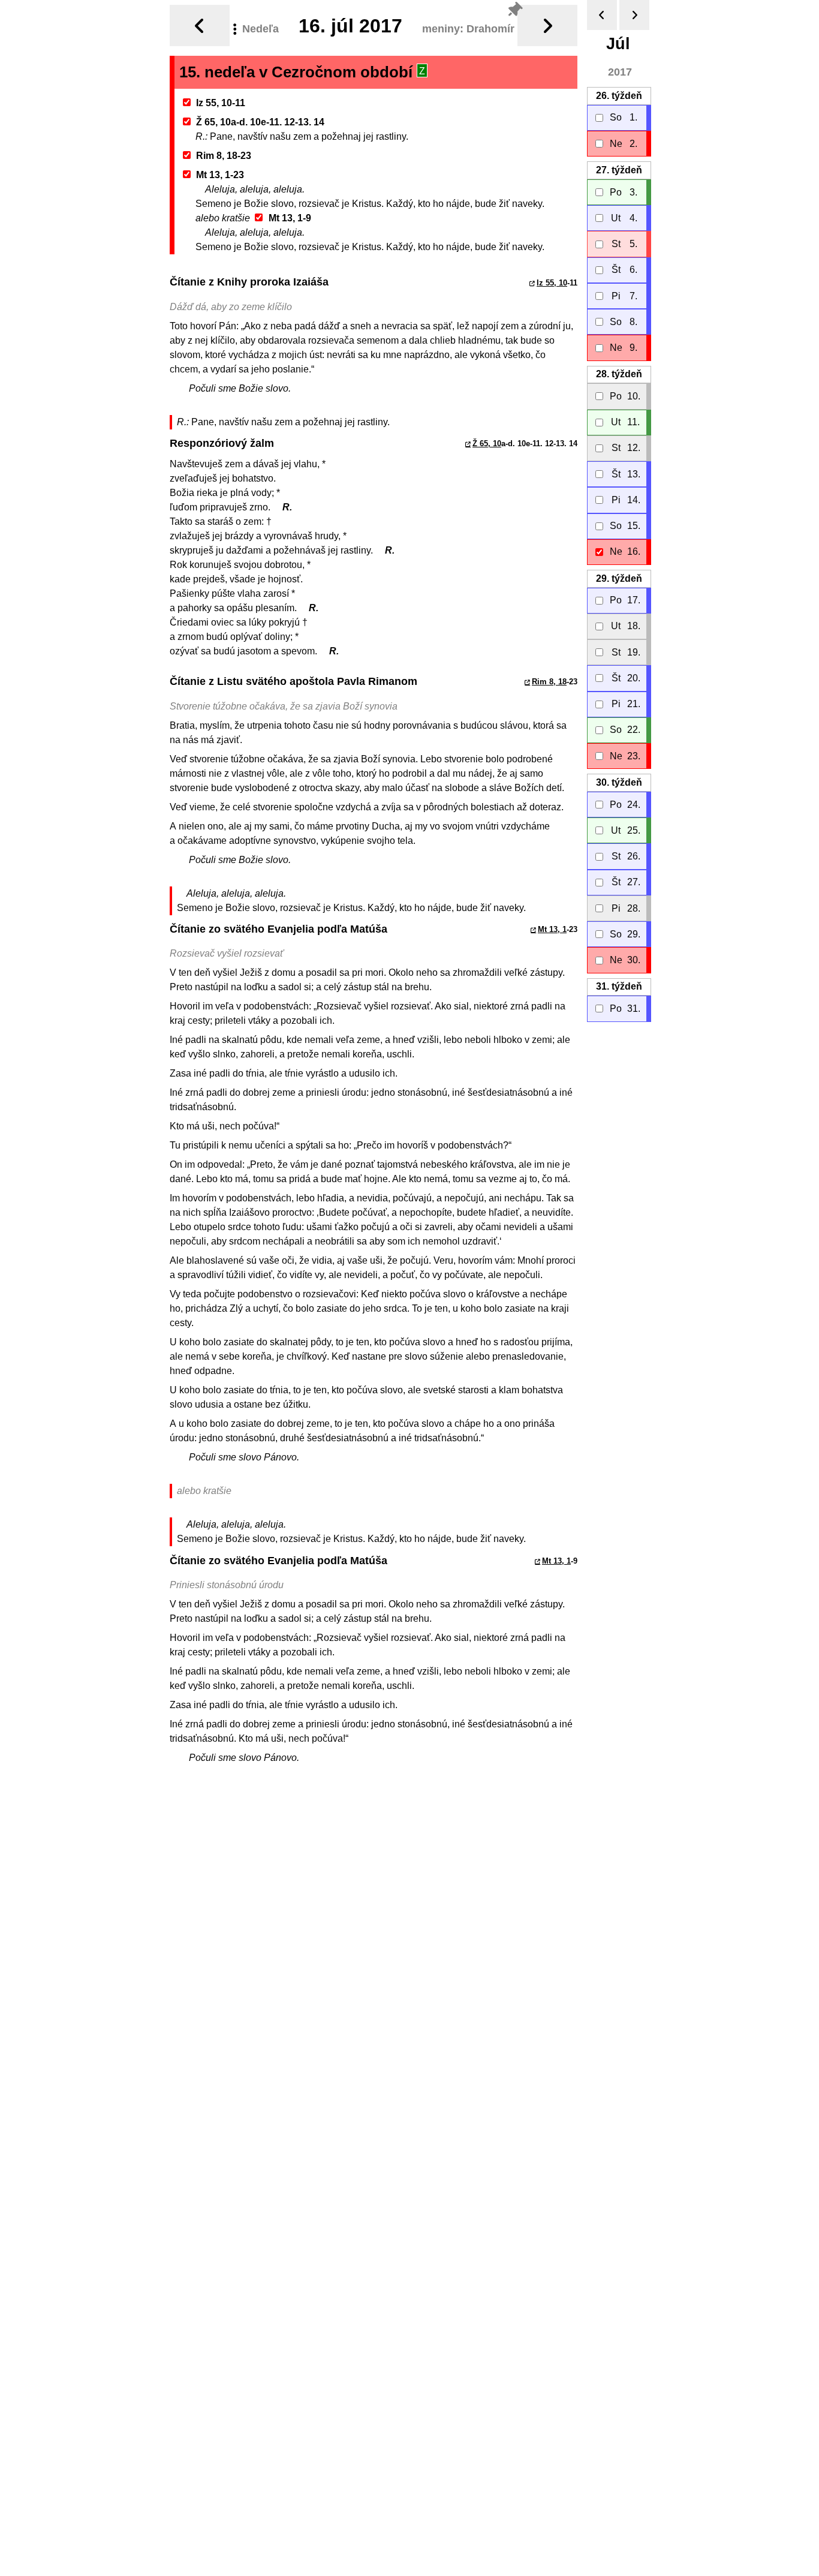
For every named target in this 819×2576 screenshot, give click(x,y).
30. (619, 782)
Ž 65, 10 (487, 444)
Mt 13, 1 (552, 929)
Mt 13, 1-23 (220, 175)
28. (619, 374)
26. (619, 96)
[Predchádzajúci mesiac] (602, 15)
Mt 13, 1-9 (290, 218)
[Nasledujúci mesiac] (634, 15)
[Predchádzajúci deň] (200, 25)
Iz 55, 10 (552, 283)
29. (619, 578)
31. (619, 986)
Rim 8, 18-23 (224, 156)
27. (619, 170)
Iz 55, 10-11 (221, 103)
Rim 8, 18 (549, 682)
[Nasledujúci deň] (547, 25)
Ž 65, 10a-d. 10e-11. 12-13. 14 (260, 122)
